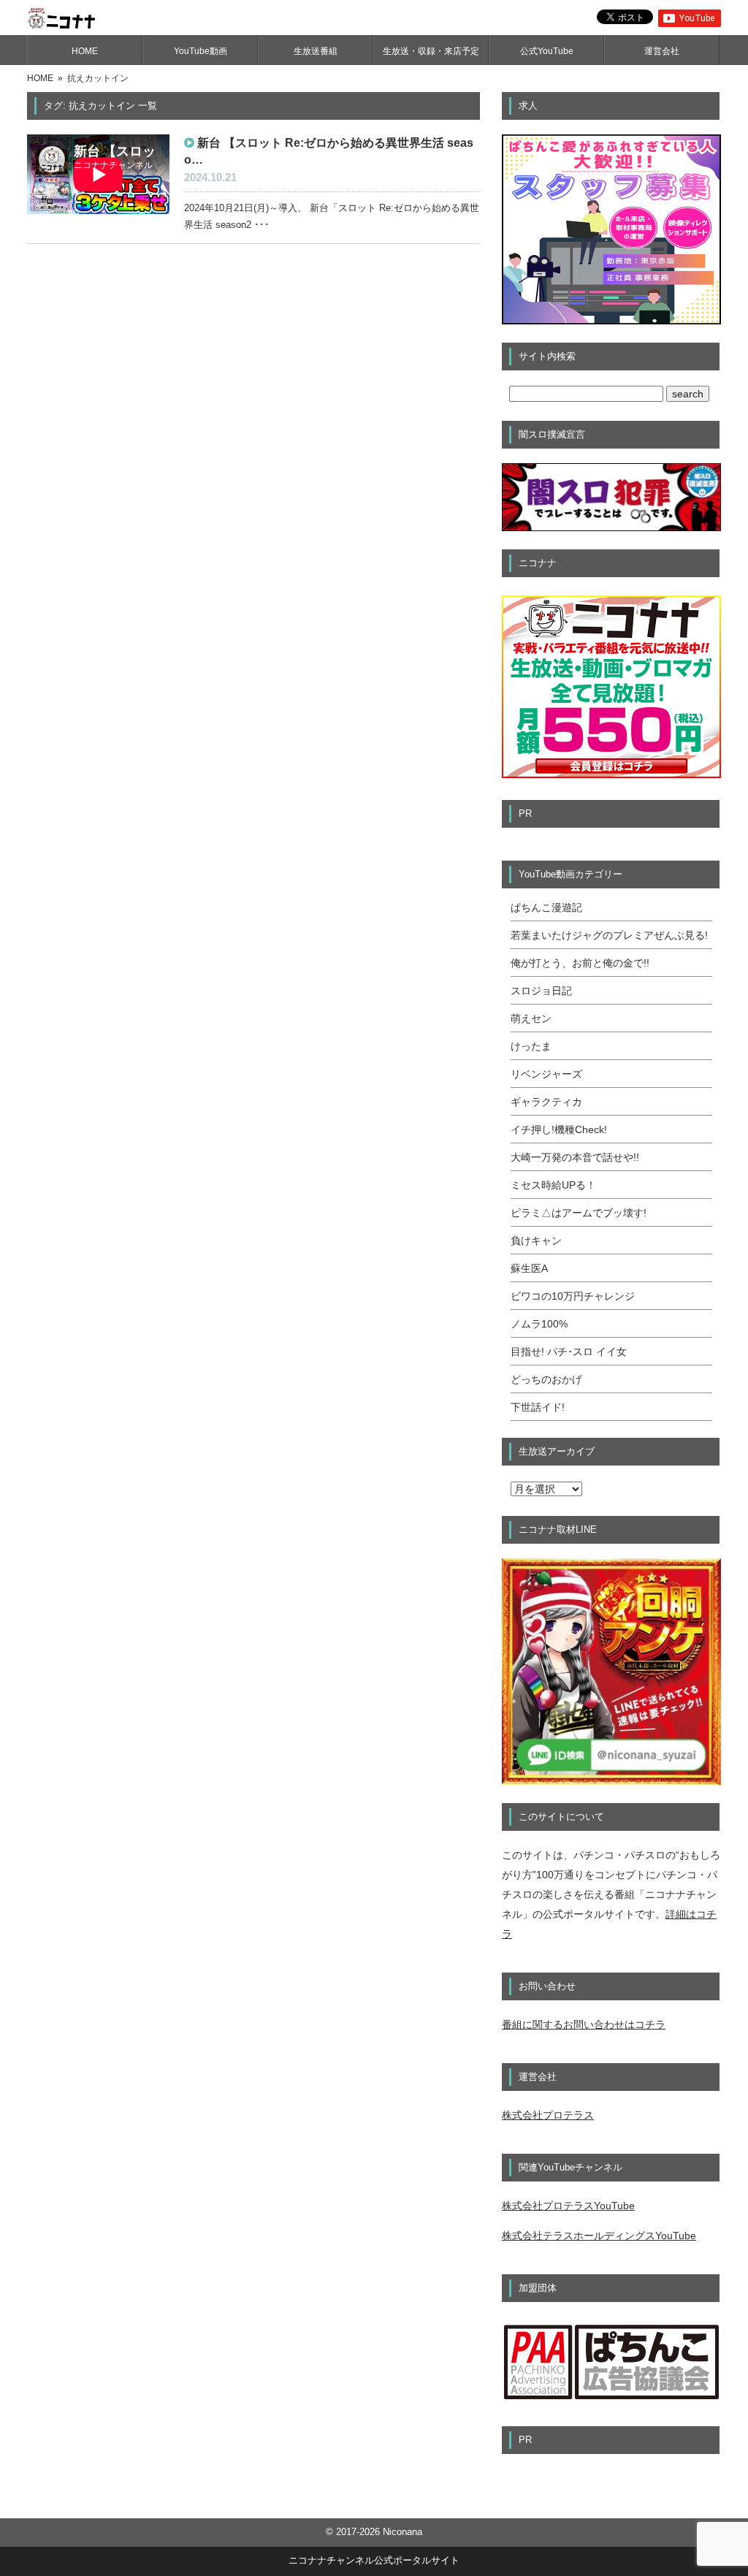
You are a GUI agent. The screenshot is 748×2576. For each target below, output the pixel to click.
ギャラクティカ (546, 1102)
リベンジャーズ (546, 1074)
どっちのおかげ (546, 1379)
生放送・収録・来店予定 (431, 51)
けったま (531, 1046)
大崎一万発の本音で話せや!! (575, 1157)
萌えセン (531, 1018)
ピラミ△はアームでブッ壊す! (579, 1213)
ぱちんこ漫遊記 (546, 907)
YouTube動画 (201, 51)
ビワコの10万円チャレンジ (573, 1296)
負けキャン (536, 1241)
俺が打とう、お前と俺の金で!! (580, 963)
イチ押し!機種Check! (559, 1129)
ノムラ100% (539, 1324)
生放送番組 (316, 51)
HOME (85, 51)
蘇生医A (529, 1268)
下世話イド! (538, 1407)
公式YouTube (547, 51)
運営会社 (662, 51)
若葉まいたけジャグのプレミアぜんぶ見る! (609, 935)
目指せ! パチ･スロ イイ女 (569, 1352)
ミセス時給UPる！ (553, 1185)
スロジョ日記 (541, 991)
